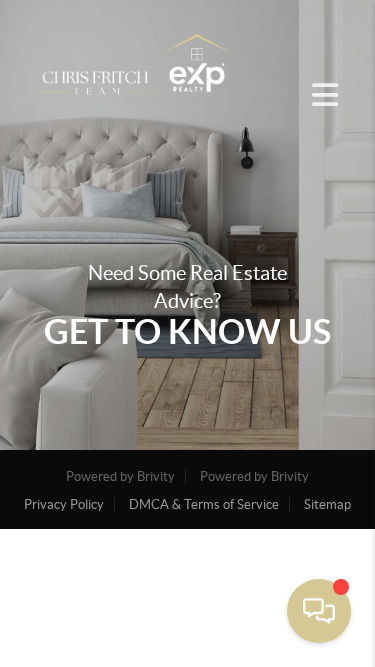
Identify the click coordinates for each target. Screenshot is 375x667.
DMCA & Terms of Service (204, 504)
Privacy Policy (64, 504)
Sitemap (327, 504)
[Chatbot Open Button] (319, 611)
